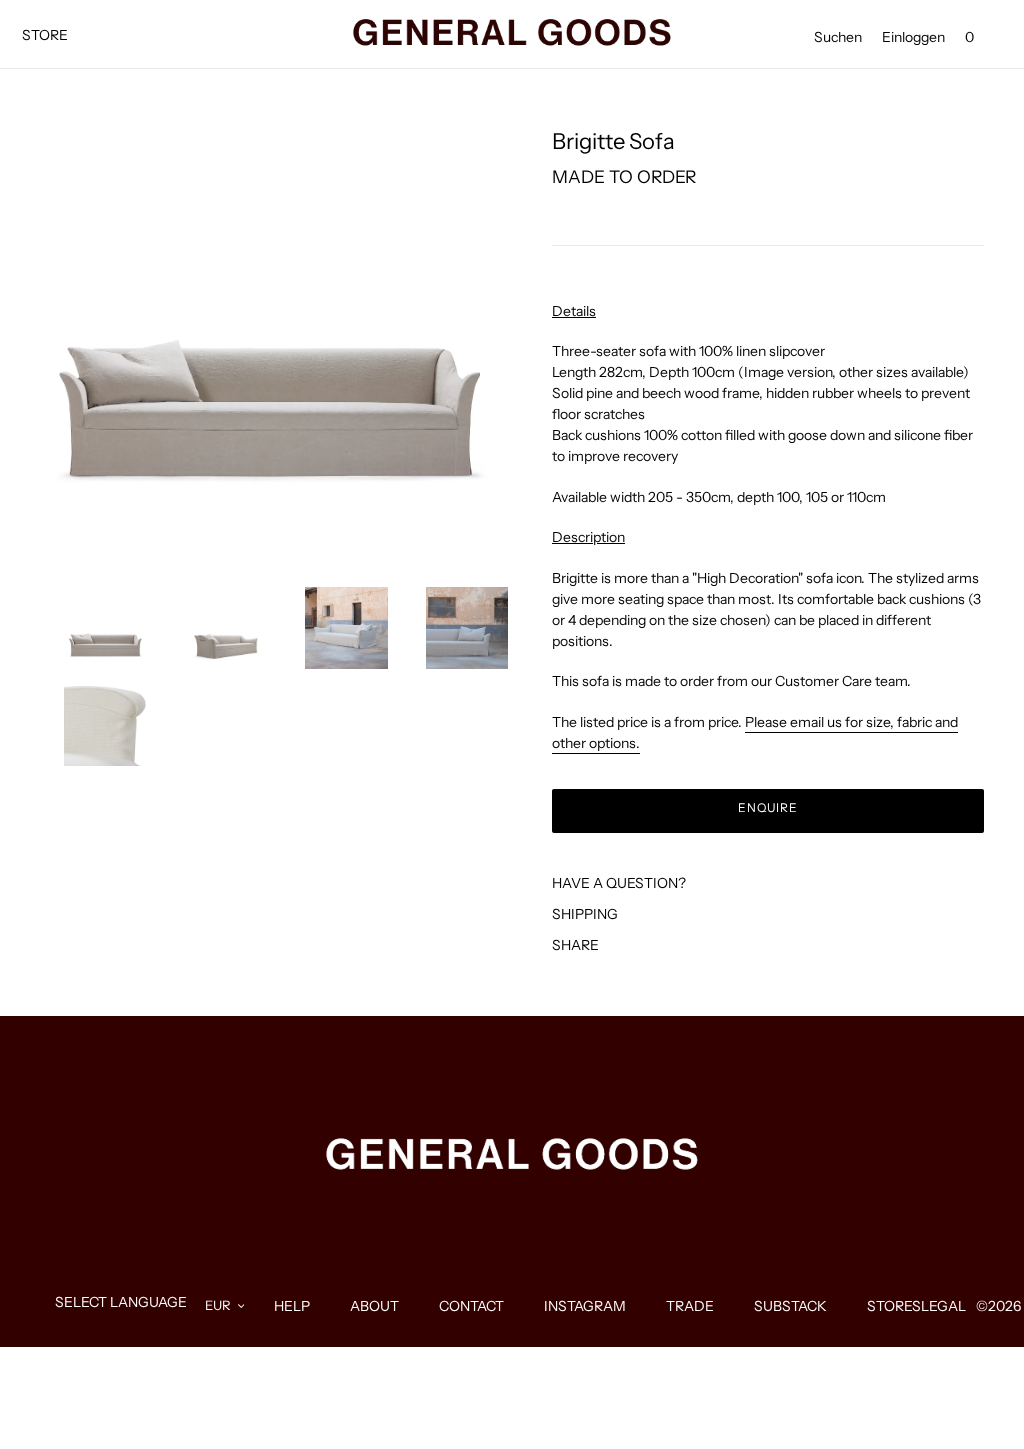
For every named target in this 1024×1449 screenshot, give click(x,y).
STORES (894, 1306)
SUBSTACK (790, 1306)
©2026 (998, 1306)
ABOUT (374, 1306)
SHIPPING (585, 914)
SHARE (575, 945)
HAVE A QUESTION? (619, 883)
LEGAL (943, 1306)
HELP (292, 1306)
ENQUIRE (768, 807)
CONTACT (471, 1306)
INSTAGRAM (585, 1306)
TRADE (690, 1306)
